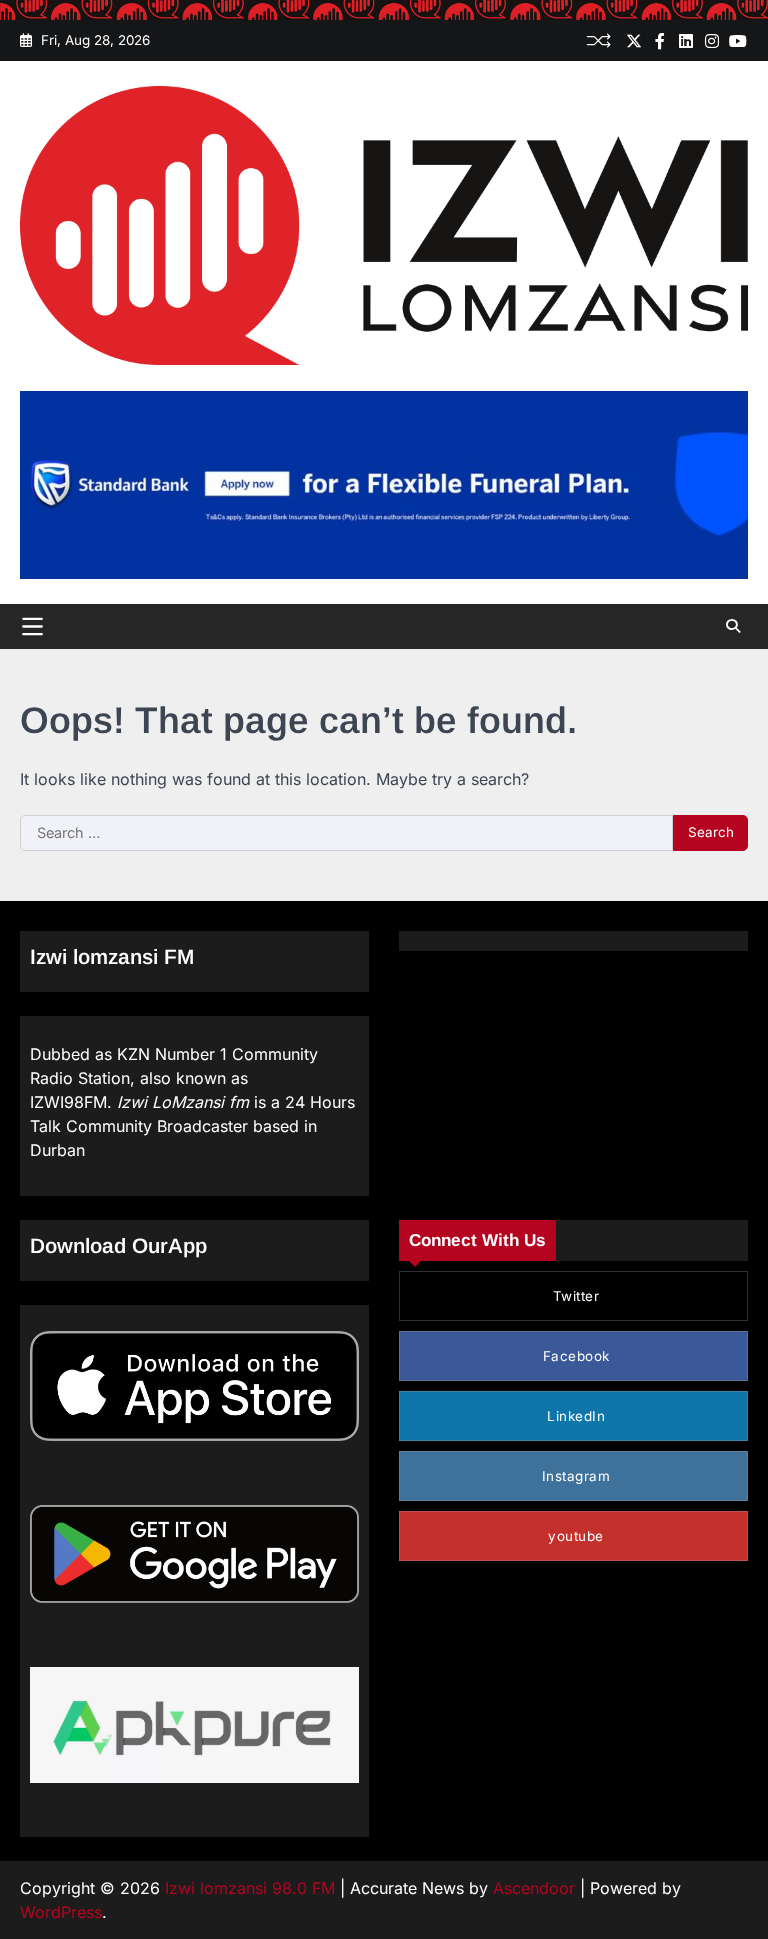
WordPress (61, 1912)
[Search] (733, 626)
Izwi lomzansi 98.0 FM (250, 1888)
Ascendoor (534, 1888)
